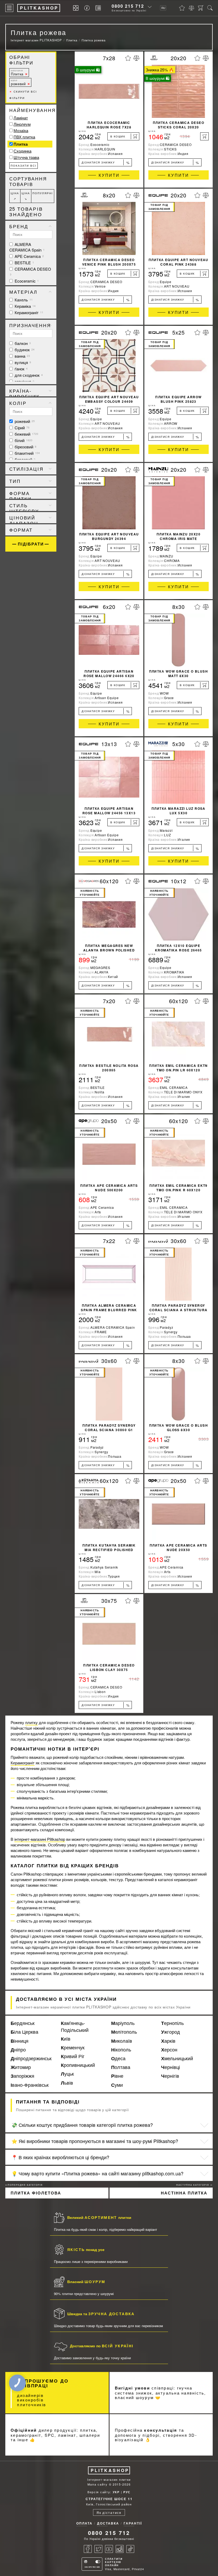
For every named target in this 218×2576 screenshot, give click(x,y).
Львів (67, 2083)
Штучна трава (26, 157)
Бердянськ (23, 2023)
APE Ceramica (29, 256)
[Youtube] (109, 2549)
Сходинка (22, 151)
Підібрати (31, 544)
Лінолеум (22, 124)
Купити (109, 175)
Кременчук (73, 2047)
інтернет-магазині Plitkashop (40, 1839)
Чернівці (171, 2067)
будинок (24, 350)
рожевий (18, 83)
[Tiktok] (130, 2549)
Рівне (117, 2076)
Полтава (121, 2067)
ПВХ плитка (24, 137)
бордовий (24, 459)
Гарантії (133, 2523)
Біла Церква (24, 2032)
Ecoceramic (26, 281)
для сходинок (28, 375)
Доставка (108, 2523)
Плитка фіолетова (36, 2193)
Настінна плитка (184, 2193)
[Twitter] (98, 2549)
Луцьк (67, 2074)
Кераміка (25, 306)
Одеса (118, 2058)
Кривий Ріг (73, 2056)
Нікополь (121, 2050)
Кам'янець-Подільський (75, 2026)
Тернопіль (172, 2023)
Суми (117, 2085)
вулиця (22, 362)
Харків (168, 2041)
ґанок (21, 369)
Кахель (23, 300)
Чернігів (170, 2076)
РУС (127, 2492)
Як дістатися (109, 2512)
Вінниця (20, 2041)
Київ (66, 2039)
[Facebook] (88, 2549)
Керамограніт (28, 312)
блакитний (27, 453)
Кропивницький (78, 2065)
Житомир (21, 2067)
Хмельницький (177, 2058)
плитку (32, 1722)
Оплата (84, 2523)
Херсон (169, 2050)
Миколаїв (122, 2041)
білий (23, 440)
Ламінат (21, 118)
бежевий (26, 434)
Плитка (17, 73)
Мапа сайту (98, 2484)
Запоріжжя (22, 2076)
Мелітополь (124, 2032)
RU (163, 8)
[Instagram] (120, 2549)
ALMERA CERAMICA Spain (27, 247)
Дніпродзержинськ (31, 2058)
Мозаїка (21, 130)
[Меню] (9, 8)
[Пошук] (210, 8)
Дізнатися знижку (106, 163)
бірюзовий (25, 447)
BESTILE (24, 263)
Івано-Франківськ (30, 2085)
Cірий (22, 428)
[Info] (88, 8)
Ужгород (171, 2032)
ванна (22, 356)
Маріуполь (123, 2023)
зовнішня (24, 381)
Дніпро (18, 2050)
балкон (22, 343)
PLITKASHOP (110, 2470)
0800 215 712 (128, 6)
